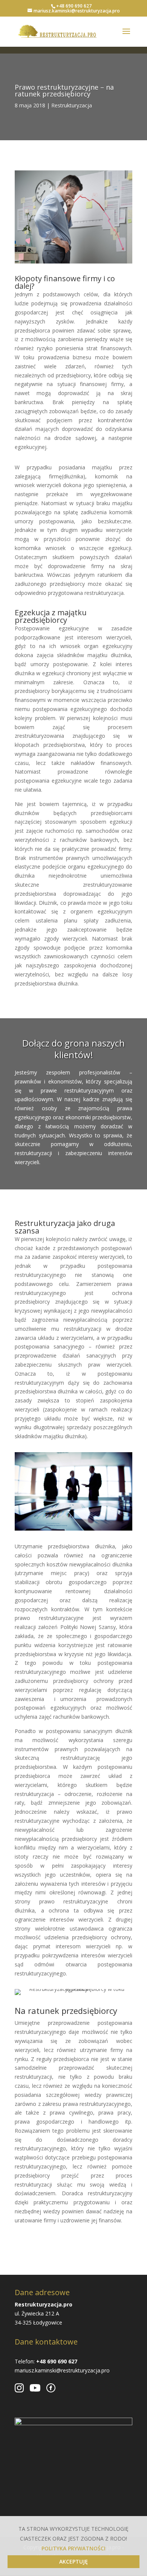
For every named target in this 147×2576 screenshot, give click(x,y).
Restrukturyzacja (72, 105)
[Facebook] (51, 2388)
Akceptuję (73, 2561)
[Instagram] (19, 2388)
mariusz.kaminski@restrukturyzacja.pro (62, 2370)
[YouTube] (35, 2388)
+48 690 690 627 (74, 6)
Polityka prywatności (73, 2548)
